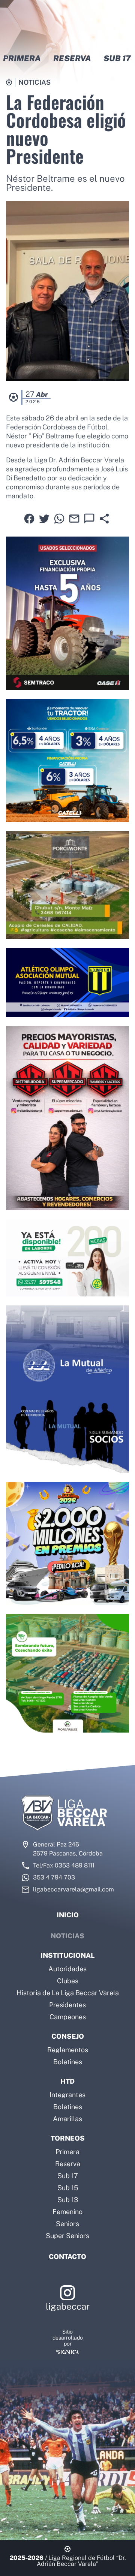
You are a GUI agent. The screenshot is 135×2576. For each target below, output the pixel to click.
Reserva (68, 2164)
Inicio (68, 1915)
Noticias (67, 1936)
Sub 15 (68, 2188)
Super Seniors (67, 2236)
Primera (67, 2152)
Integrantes (67, 2095)
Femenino (67, 2212)
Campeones (68, 2017)
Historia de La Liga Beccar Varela (68, 1993)
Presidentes (67, 2005)
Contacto (67, 2257)
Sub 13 (68, 2200)
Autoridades (67, 1969)
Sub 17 (68, 2176)
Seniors (67, 2224)
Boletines (68, 2062)
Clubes (68, 1981)
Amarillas (67, 2119)
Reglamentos (68, 2050)
